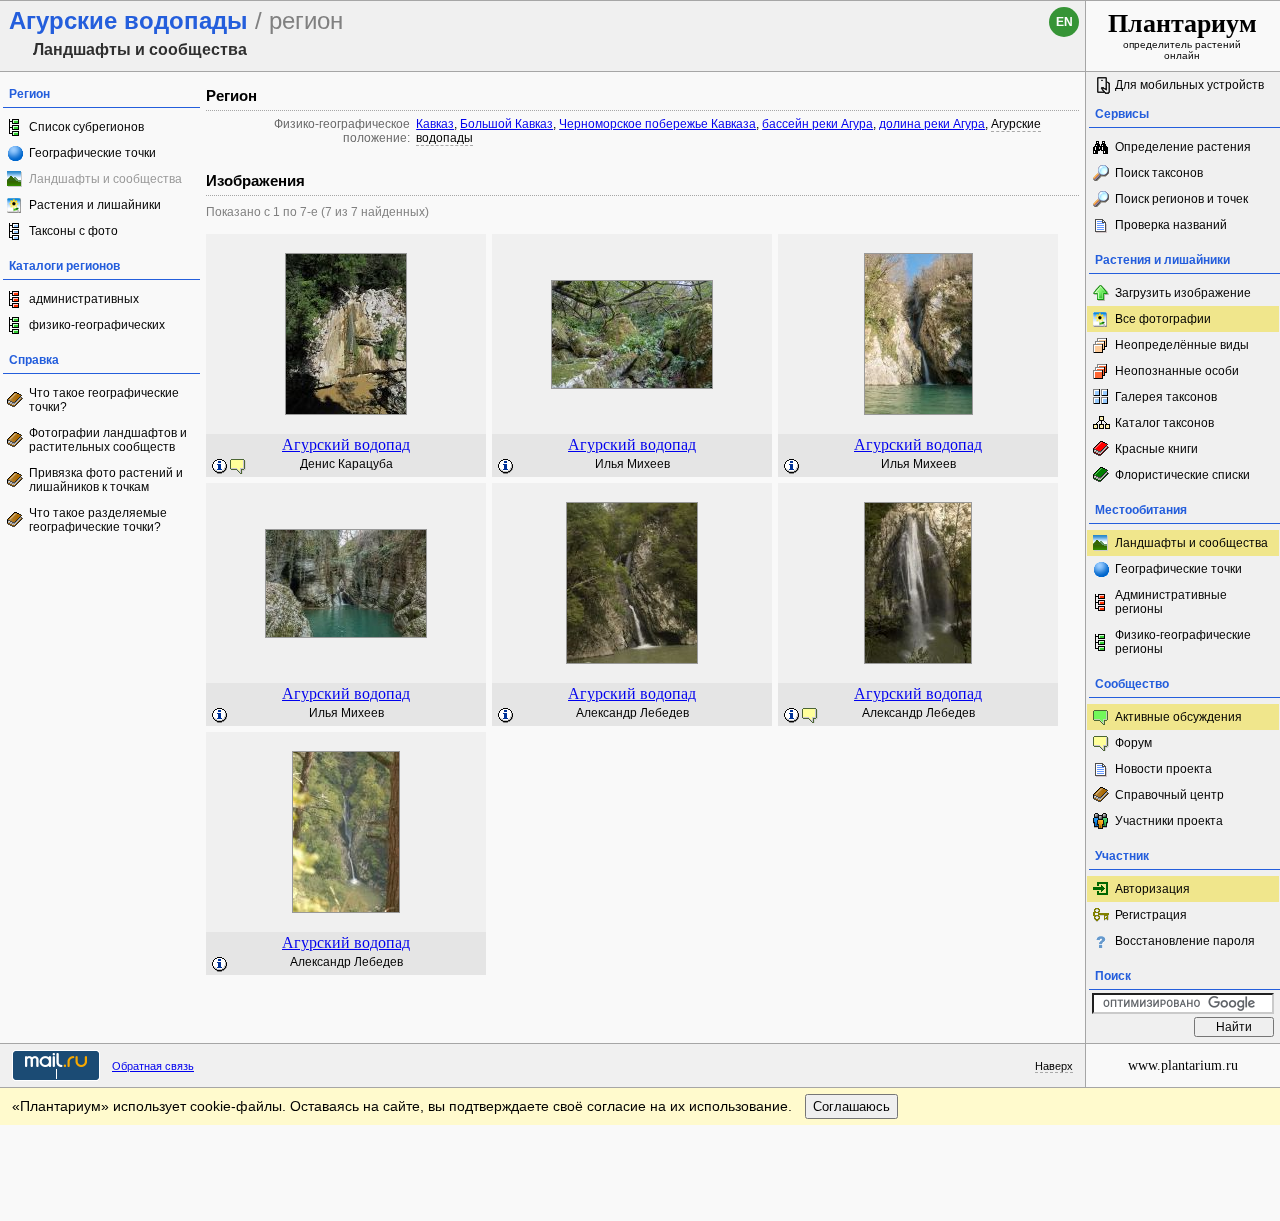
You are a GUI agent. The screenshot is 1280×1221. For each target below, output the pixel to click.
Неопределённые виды (1182, 345)
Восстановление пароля (1185, 941)
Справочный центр (1169, 795)
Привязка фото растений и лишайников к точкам (106, 480)
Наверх (1054, 1066)
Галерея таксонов (1166, 397)
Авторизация (1152, 889)
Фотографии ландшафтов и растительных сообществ (108, 440)
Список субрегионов (86, 127)
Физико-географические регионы (1183, 642)
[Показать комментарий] (220, 467)
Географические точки (92, 153)
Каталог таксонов (1164, 423)
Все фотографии (1163, 319)
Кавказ (435, 124)
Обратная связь (153, 1066)
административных (84, 299)
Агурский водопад (346, 444)
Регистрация (1151, 915)
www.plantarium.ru (1183, 1065)
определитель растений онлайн (1182, 35)
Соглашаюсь (851, 1106)
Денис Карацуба (346, 464)
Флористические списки (1182, 475)
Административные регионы (1171, 602)
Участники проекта (1169, 821)
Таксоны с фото (73, 231)
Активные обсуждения (1178, 717)
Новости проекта (1163, 769)
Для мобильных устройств (1189, 85)
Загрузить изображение (1183, 293)
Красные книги (1156, 449)
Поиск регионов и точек (1181, 199)
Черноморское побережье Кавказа (657, 124)
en (1064, 22)
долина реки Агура (932, 124)
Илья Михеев (632, 464)
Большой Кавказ (506, 124)
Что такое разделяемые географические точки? (98, 520)
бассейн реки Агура (817, 124)
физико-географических (97, 325)
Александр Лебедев (632, 713)
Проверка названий (1171, 225)
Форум (1133, 743)
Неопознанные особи (1177, 371)
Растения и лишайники (95, 205)
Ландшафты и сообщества (1191, 543)
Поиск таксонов (1159, 173)
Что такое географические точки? (104, 400)
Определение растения (1183, 147)
